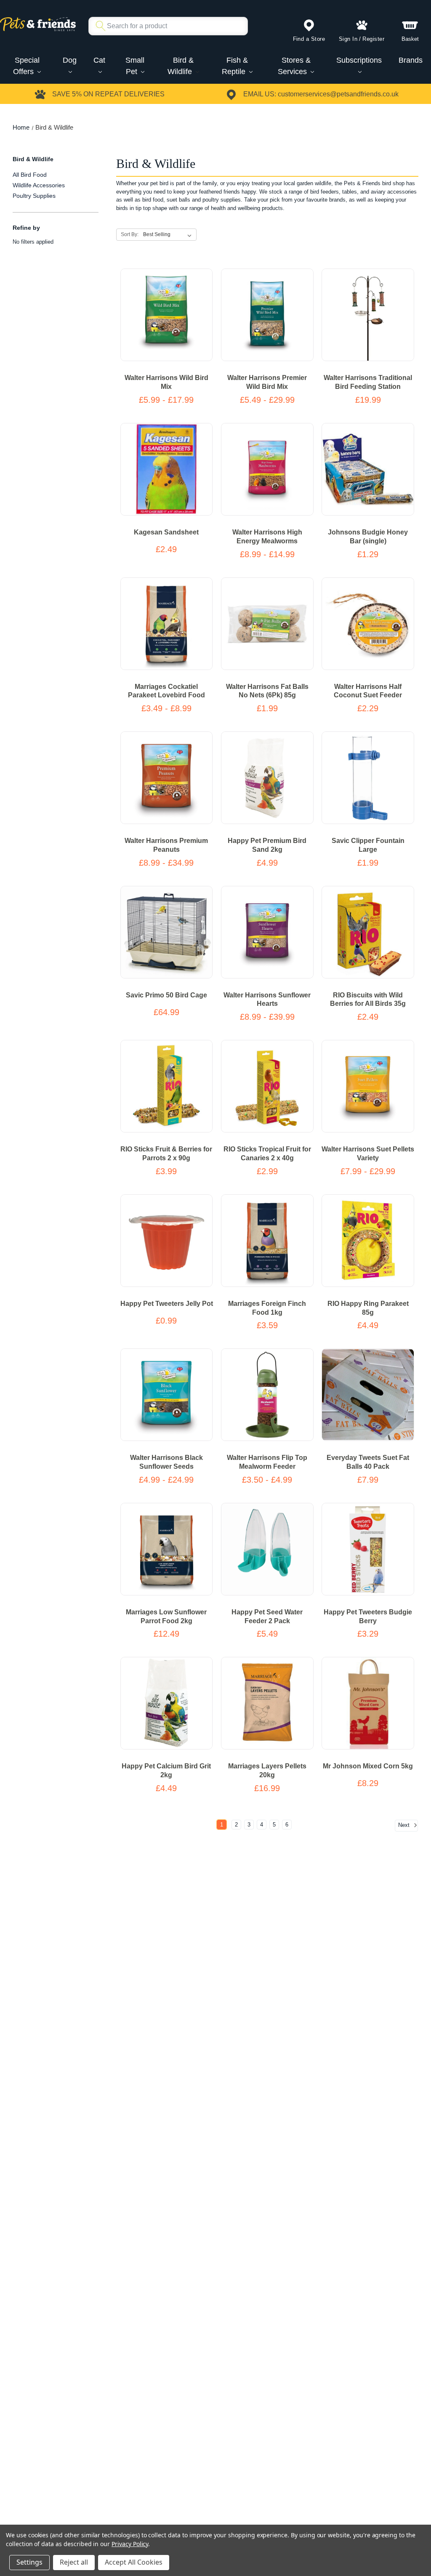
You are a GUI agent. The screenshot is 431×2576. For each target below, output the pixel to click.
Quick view (157, 323)
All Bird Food (30, 175)
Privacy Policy (130, 2544)
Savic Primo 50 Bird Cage (166, 995)
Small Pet (135, 66)
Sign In (348, 39)
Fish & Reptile (235, 66)
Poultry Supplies (34, 196)
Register (373, 39)
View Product (166, 307)
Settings (29, 2562)
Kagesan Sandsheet (166, 532)
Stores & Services (294, 66)
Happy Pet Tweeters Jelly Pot (167, 1304)
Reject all (74, 2562)
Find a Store (309, 39)
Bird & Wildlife (181, 66)
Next (405, 1825)
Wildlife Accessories (39, 185)
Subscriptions (359, 60)
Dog (70, 60)
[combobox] (165, 26)
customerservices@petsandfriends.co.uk (338, 94)
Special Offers (26, 66)
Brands (411, 60)
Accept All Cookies (134, 2562)
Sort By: (130, 234)
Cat (99, 60)
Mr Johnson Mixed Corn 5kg (368, 1766)
